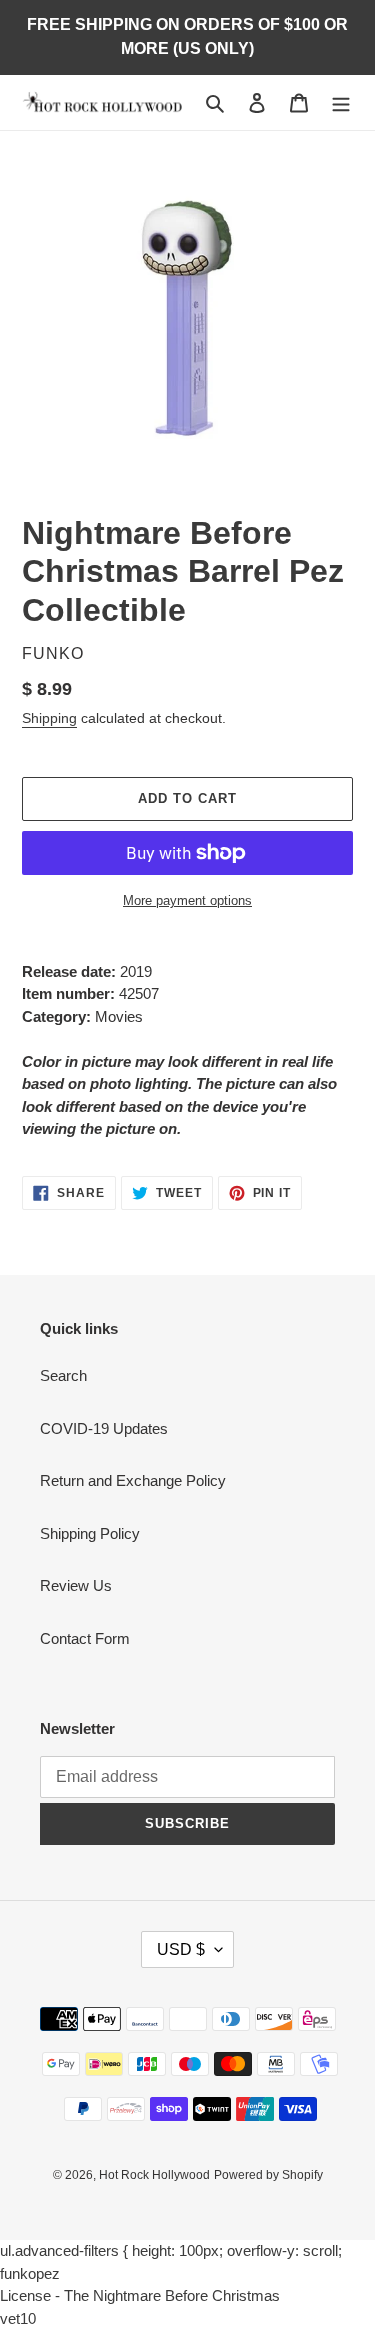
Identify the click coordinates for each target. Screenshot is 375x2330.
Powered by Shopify (268, 2175)
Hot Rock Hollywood (154, 2175)
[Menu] (341, 102)
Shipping (49, 718)
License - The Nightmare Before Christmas (140, 2295)
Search (63, 1375)
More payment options (187, 900)
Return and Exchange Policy (133, 1480)
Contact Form (85, 1638)
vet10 (18, 2318)
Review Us (76, 1585)
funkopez (30, 2273)
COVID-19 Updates (104, 1428)
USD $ (181, 1949)
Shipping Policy (90, 1533)
